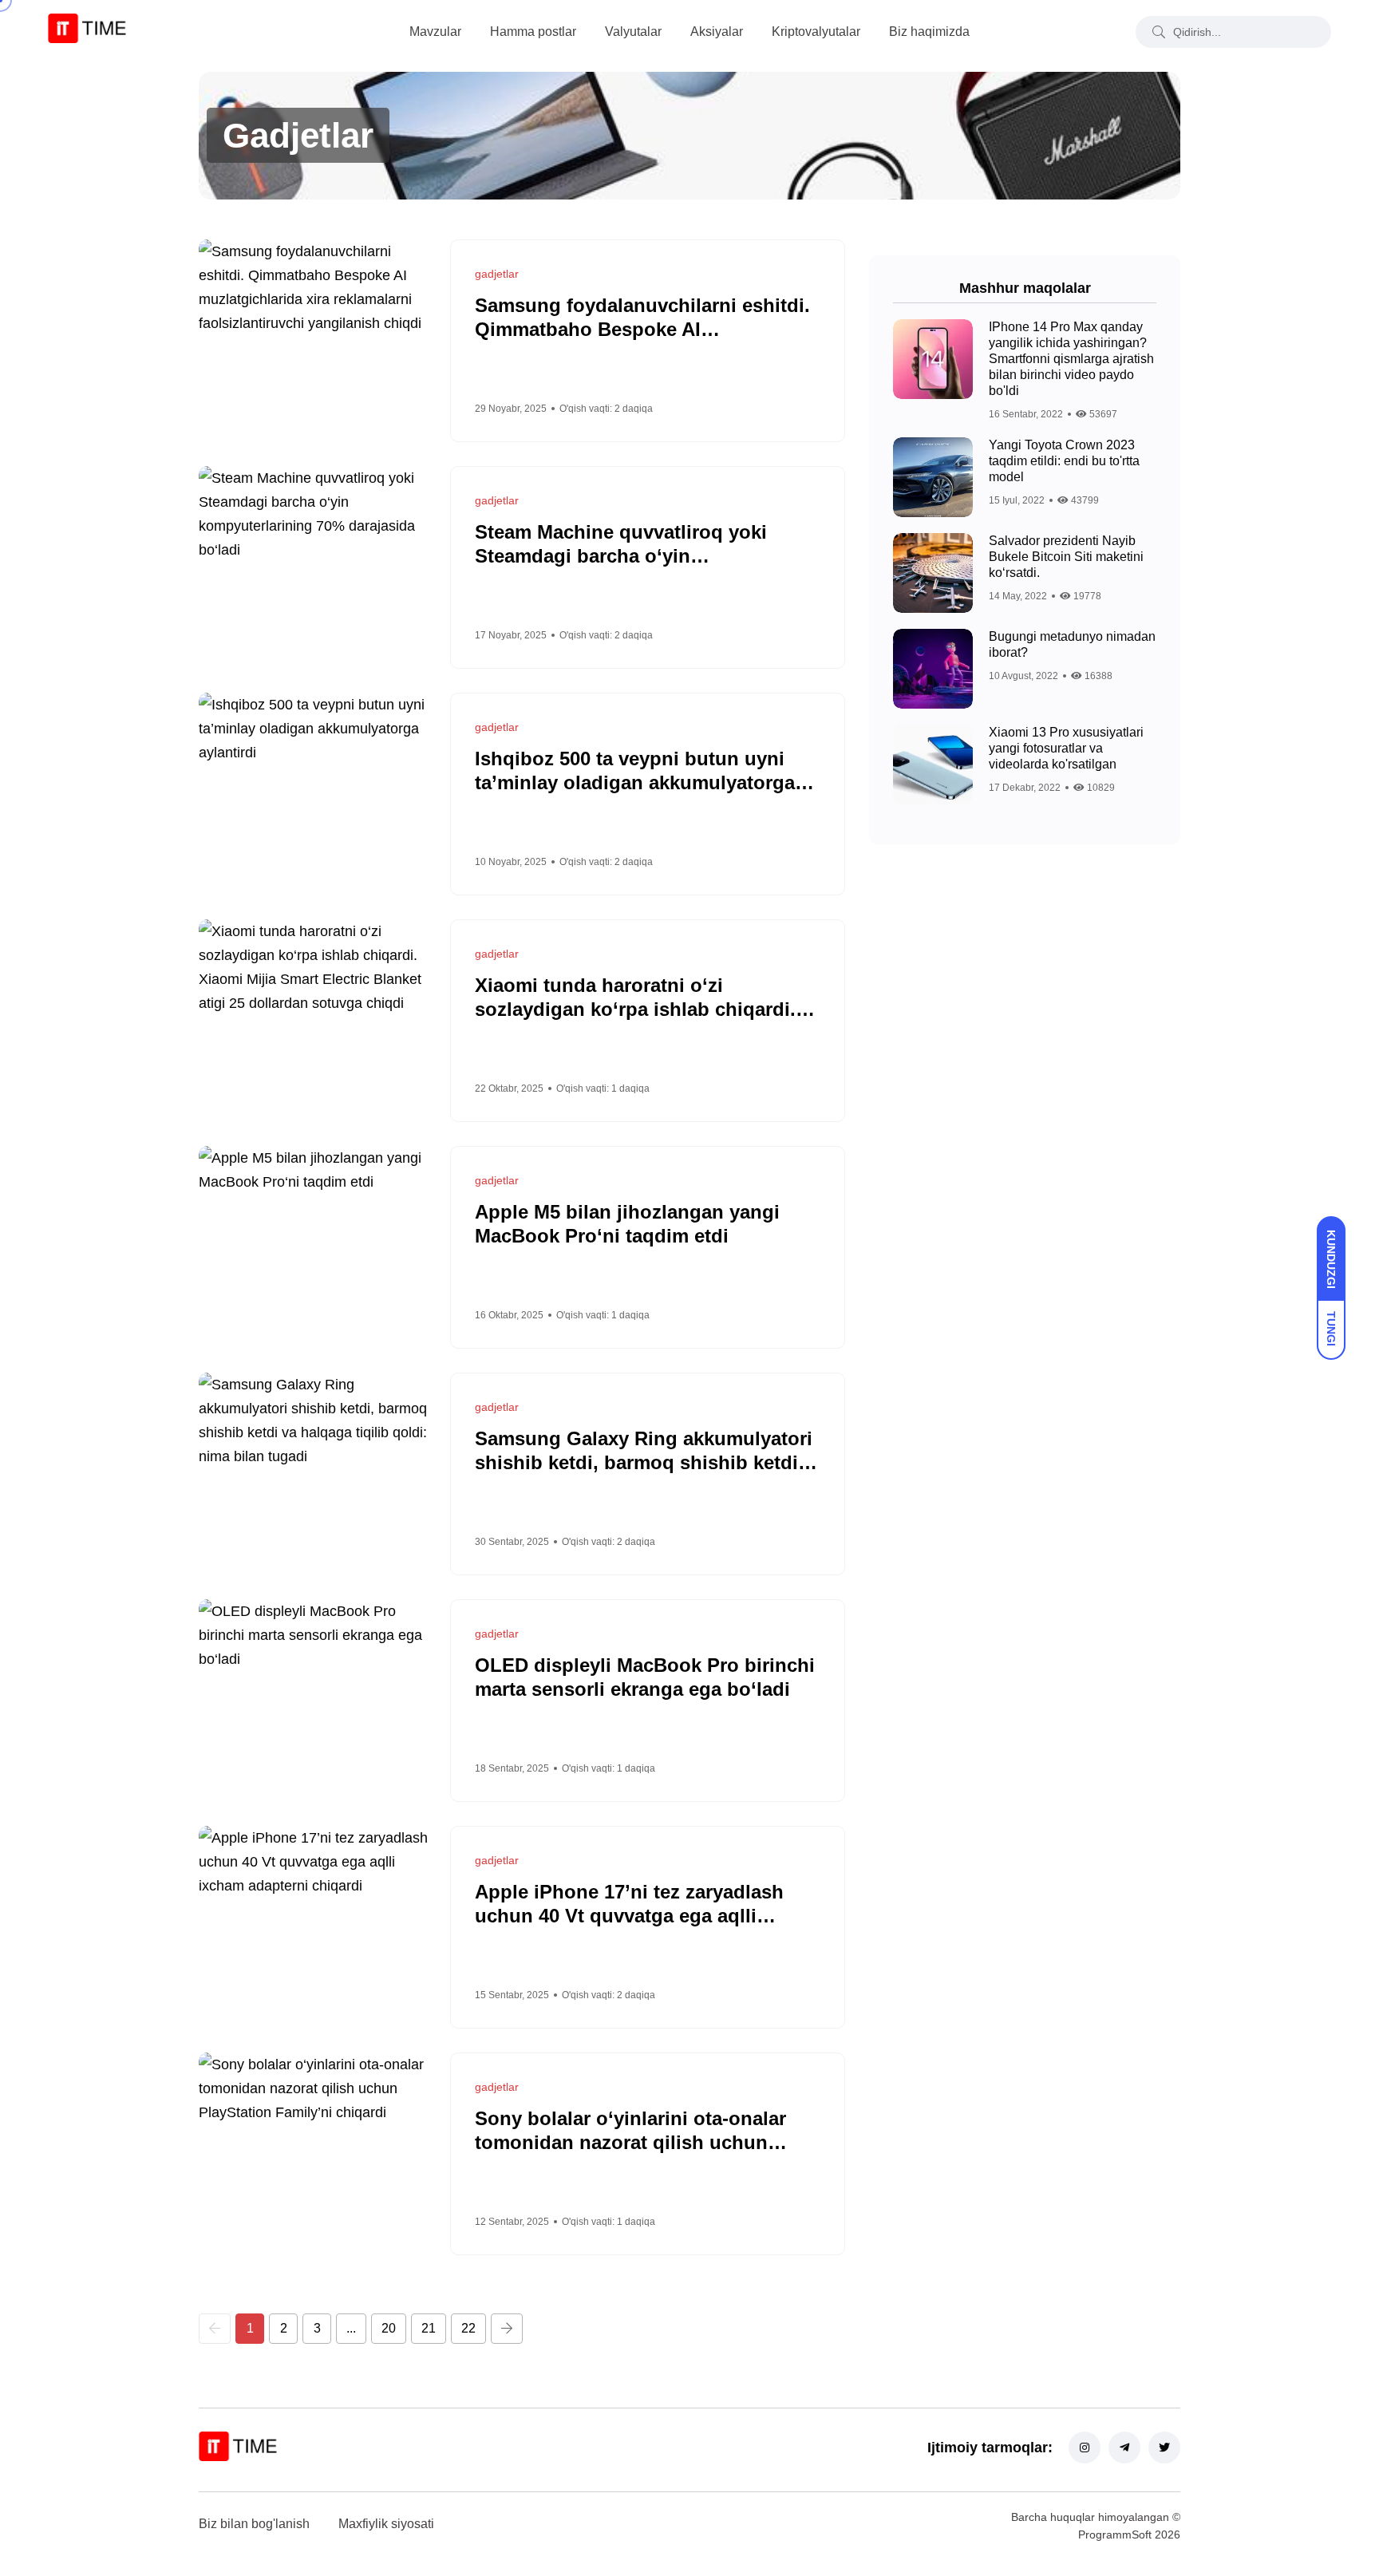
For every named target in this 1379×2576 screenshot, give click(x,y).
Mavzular (435, 32)
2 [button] (284, 2328)
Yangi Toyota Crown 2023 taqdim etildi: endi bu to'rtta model (1064, 461)
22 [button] (468, 2328)
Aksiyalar (717, 32)
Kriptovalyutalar (816, 32)
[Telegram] (1124, 2448)
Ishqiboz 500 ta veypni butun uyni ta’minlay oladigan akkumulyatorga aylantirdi (635, 782)
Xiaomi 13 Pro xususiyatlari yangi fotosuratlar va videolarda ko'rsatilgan (1066, 748)
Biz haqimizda (929, 32)
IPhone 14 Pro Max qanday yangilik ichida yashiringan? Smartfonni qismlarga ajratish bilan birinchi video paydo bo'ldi (1071, 359)
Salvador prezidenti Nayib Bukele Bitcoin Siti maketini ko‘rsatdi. (1066, 557)
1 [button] (250, 2328)
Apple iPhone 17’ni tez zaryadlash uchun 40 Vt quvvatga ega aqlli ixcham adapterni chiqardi (629, 1916)
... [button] (351, 2328)
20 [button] (389, 2328)
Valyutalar (633, 32)
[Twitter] (1164, 2448)
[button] (215, 2329)
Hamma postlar (533, 32)
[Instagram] (1085, 2448)
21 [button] (429, 2328)
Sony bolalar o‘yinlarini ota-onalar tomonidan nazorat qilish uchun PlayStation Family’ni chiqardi (630, 2142)
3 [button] (317, 2328)
